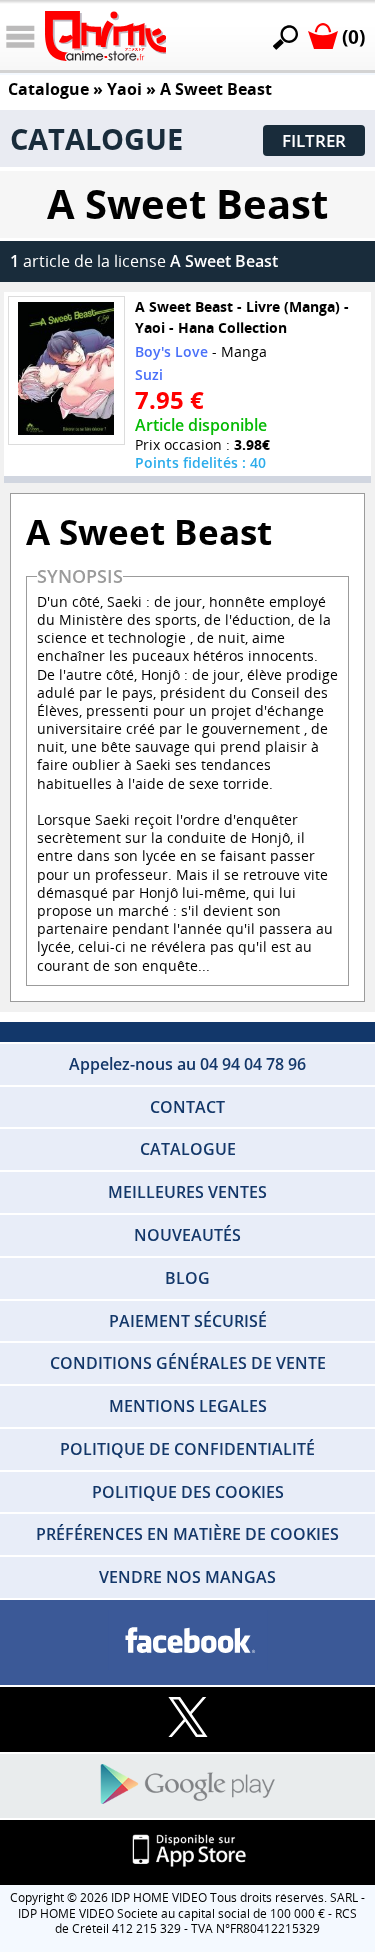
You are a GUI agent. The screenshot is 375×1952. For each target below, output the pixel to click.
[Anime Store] (105, 36)
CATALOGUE (188, 1149)
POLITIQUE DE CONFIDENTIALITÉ (187, 1449)
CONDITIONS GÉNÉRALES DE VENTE (188, 1363)
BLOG (187, 1278)
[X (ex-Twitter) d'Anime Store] (187, 1718)
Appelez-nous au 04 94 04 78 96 (187, 1064)
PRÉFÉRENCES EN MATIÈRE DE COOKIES (187, 1534)
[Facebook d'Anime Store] (187, 1641)
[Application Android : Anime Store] (187, 1785)
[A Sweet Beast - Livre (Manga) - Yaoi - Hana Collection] (66, 371)
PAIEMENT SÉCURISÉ (188, 1321)
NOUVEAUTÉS (187, 1235)
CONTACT (187, 1107)
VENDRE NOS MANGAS (187, 1577)
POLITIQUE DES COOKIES (188, 1492)
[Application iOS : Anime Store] (187, 1851)
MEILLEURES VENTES (187, 1192)
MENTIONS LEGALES (188, 1406)
